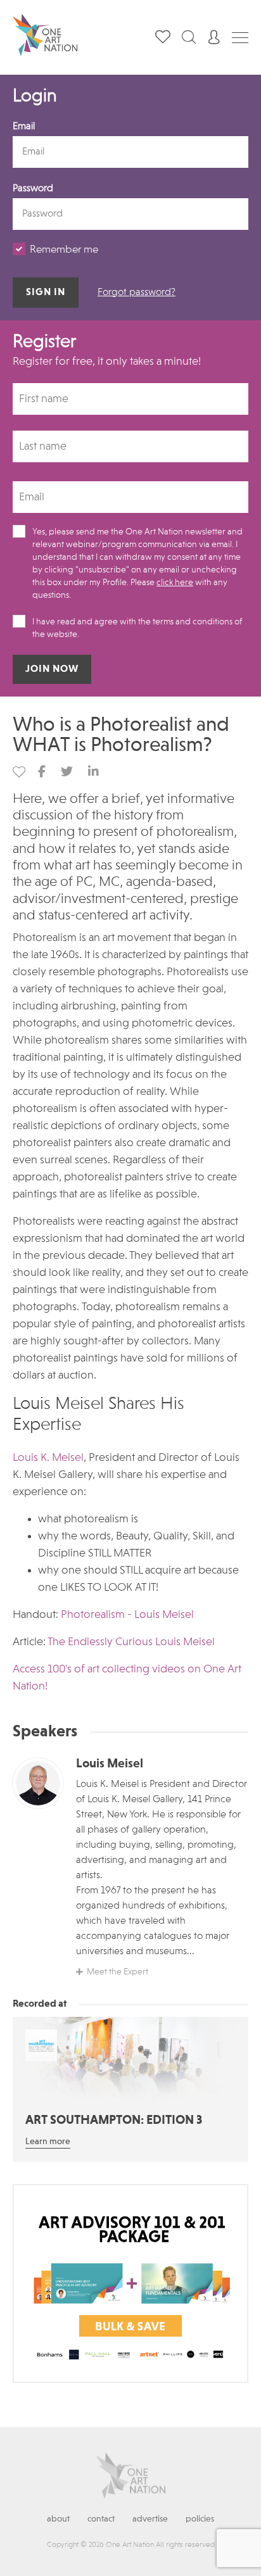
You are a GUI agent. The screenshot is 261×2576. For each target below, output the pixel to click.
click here (175, 583)
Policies (200, 2519)
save (19, 772)
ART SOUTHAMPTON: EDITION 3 (114, 2121)
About (58, 2519)
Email (24, 127)
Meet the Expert (118, 1972)
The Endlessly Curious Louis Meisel (131, 1642)
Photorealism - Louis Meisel (127, 1615)
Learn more (48, 2142)
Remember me (64, 250)
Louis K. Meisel (48, 1458)
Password (33, 189)
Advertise (150, 2519)
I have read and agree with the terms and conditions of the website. (137, 628)
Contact (101, 2519)
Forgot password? (137, 293)
